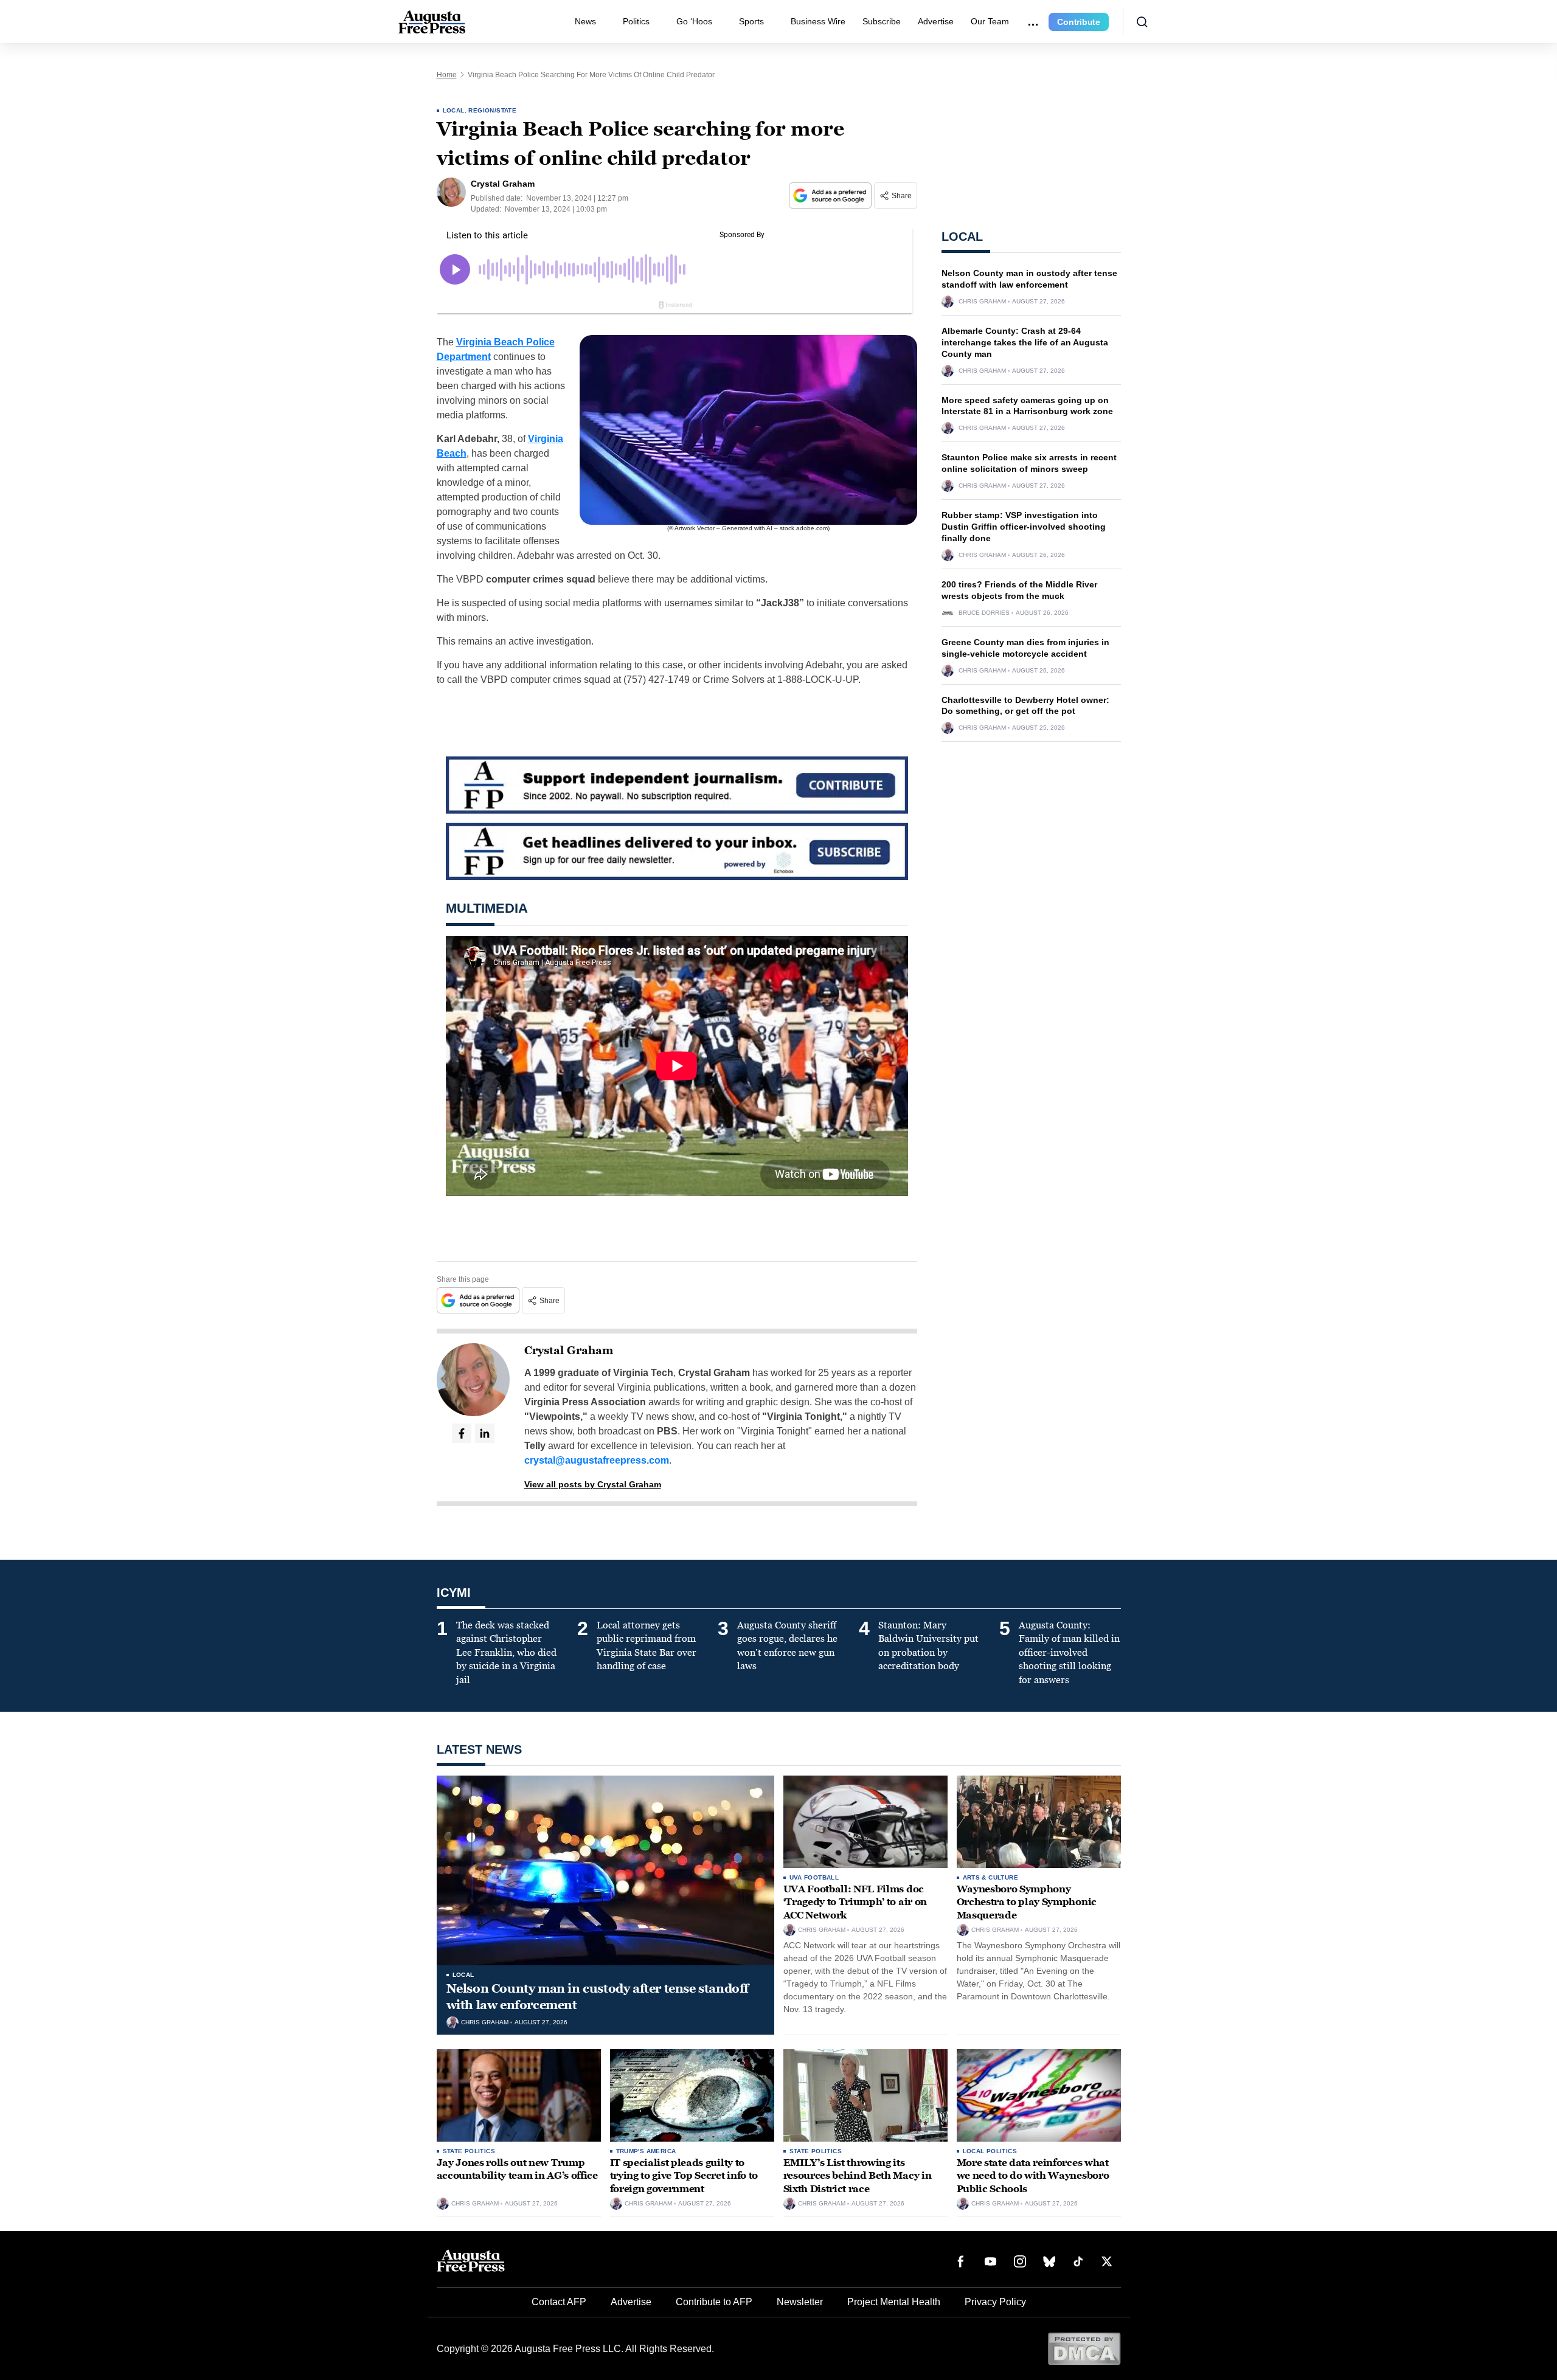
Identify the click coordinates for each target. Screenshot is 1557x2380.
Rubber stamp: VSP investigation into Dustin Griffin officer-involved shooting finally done (1024, 527)
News (585, 21)
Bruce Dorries (984, 613)
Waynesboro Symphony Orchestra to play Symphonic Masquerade (1027, 1902)
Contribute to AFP (714, 2302)
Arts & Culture (991, 1877)
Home (447, 75)
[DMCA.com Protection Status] (1084, 2348)
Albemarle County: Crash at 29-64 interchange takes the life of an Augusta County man (1025, 342)
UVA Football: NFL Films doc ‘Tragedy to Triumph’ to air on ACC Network (855, 1902)
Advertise (936, 21)
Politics (636, 21)
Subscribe (882, 21)
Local (454, 110)
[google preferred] (831, 195)
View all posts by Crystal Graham (593, 1484)
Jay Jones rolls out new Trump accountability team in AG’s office (517, 2169)
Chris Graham (982, 302)
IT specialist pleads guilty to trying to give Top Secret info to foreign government (684, 2176)
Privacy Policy (995, 2302)
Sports (751, 21)
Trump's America (646, 2151)
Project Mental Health (894, 2302)
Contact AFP (559, 2302)
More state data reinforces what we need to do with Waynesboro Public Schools (1033, 2176)
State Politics (469, 2151)
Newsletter (800, 2302)
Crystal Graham (569, 1351)
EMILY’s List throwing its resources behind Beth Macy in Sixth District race (858, 2176)
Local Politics (990, 2151)
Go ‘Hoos (694, 21)
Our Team (990, 21)
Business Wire (818, 21)
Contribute (1079, 22)
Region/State (492, 110)
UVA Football (814, 1877)
